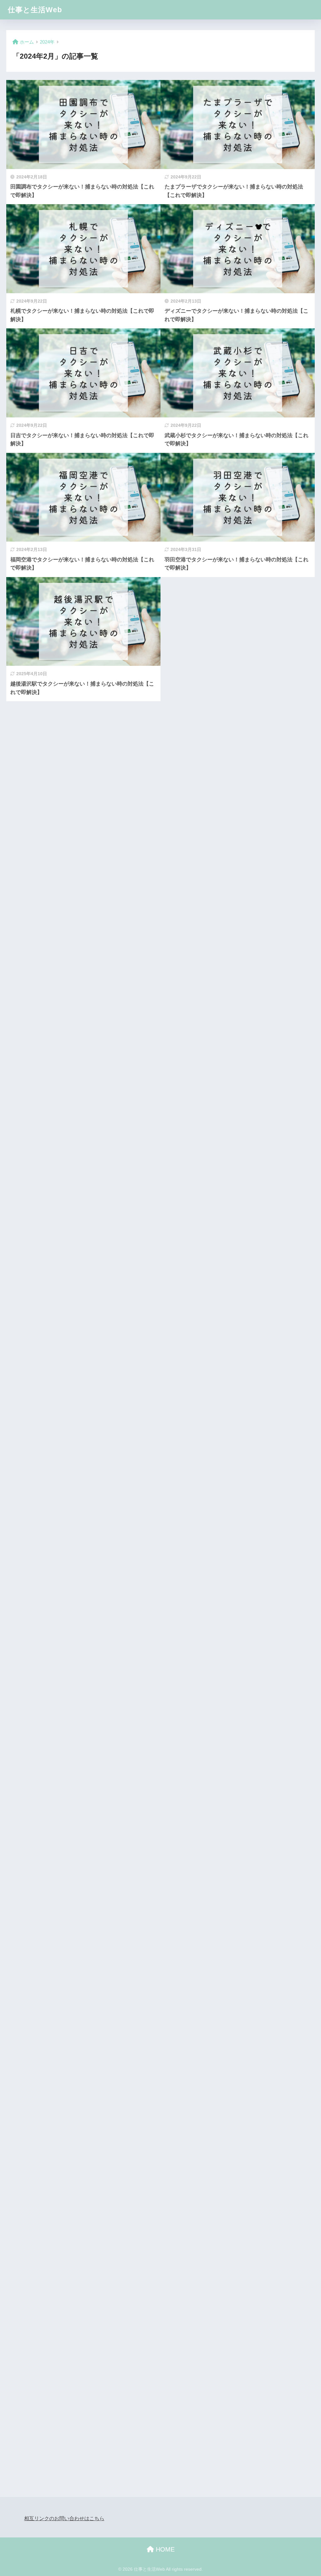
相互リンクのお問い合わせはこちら (64, 2518)
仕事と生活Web (35, 10)
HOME (164, 2549)
